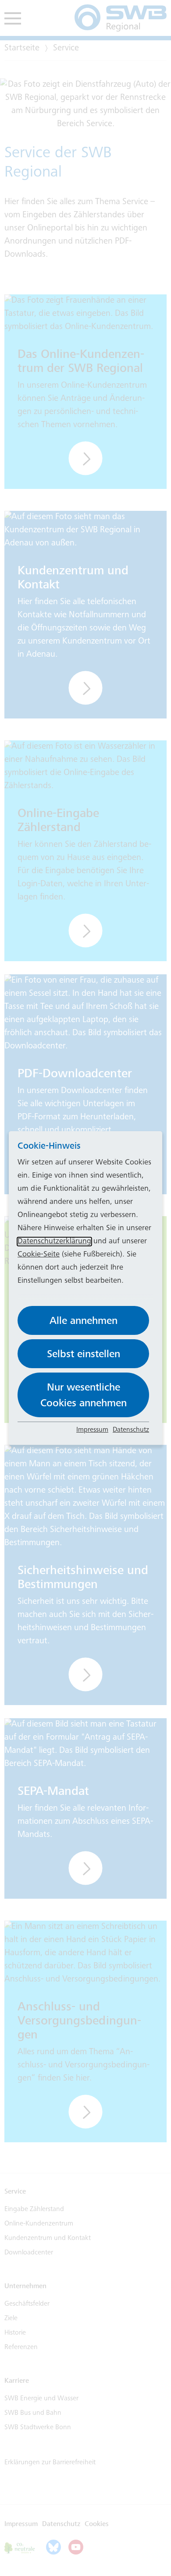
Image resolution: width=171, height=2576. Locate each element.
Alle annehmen (84, 1320)
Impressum (92, 1430)
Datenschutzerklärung (54, 1242)
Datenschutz (131, 1430)
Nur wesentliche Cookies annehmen (84, 1395)
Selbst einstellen (84, 1354)
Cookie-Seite (39, 1255)
